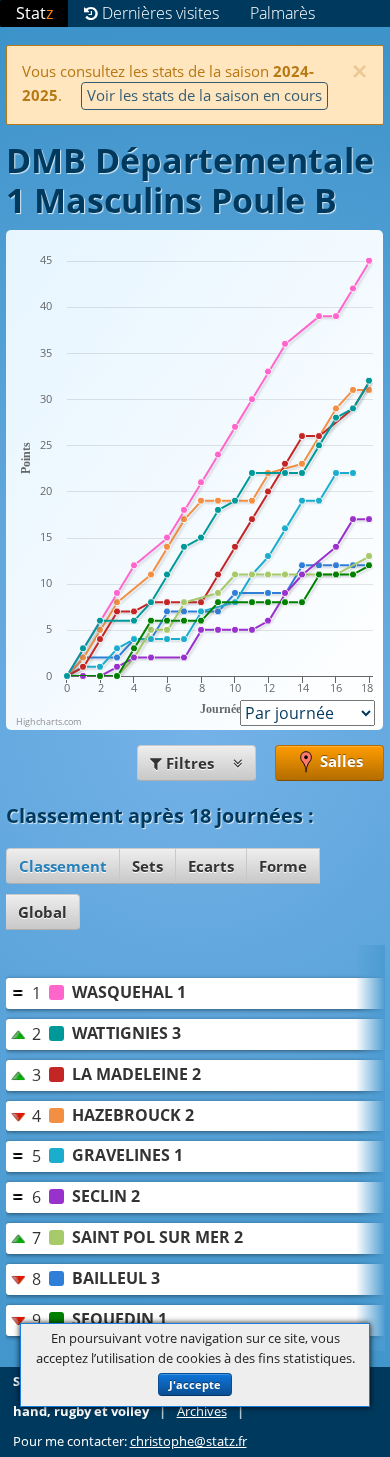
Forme (283, 866)
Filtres (190, 763)
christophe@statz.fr (188, 1441)
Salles (339, 761)
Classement (63, 866)
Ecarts (211, 866)
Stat (34, 13)
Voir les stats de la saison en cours (204, 95)
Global (42, 912)
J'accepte (195, 1384)
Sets (147, 866)
